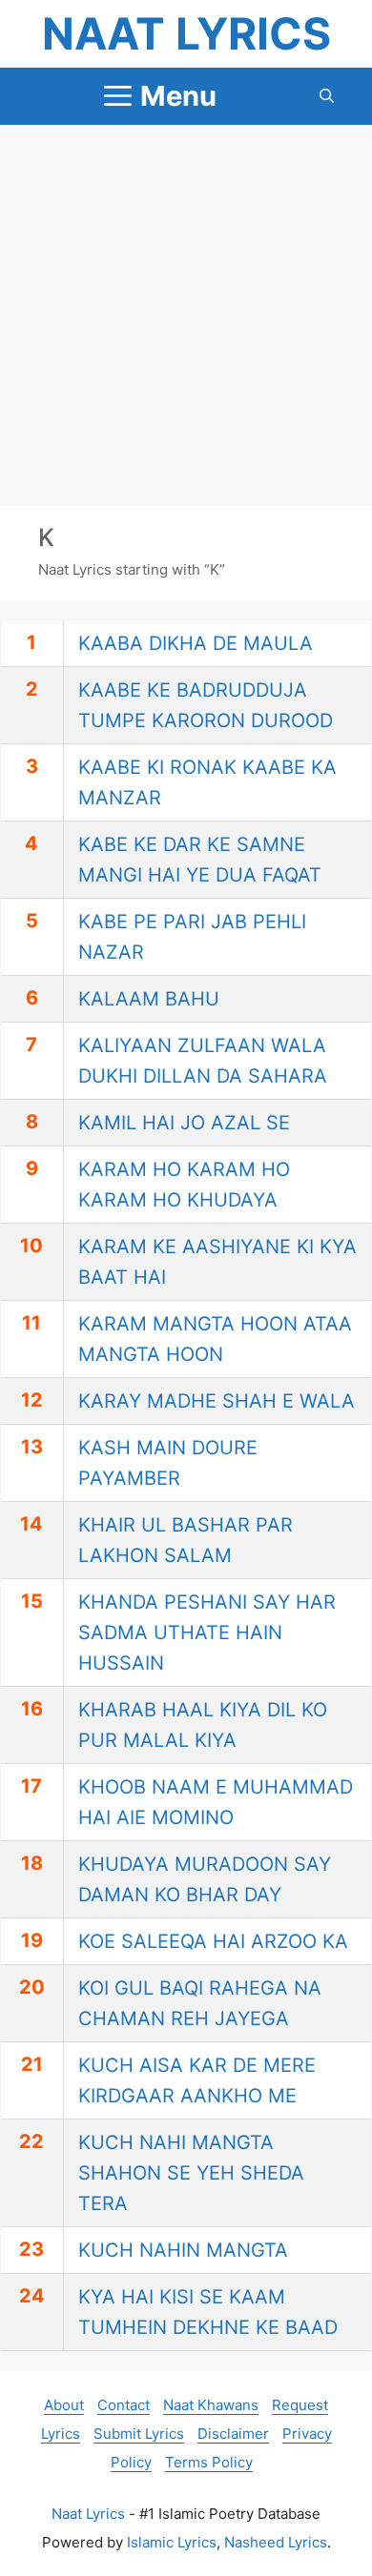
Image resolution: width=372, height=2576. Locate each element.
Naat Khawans (211, 2405)
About (64, 2405)
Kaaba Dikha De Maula (196, 643)
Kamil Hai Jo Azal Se (184, 1123)
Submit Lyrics (139, 2434)
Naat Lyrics (186, 33)
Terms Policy (209, 2462)
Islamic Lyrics (172, 2542)
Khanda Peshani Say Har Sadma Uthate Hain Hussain (207, 1633)
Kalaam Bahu (149, 999)
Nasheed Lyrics (276, 2542)
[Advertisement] (186, 315)
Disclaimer (233, 2434)
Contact (124, 2405)
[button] (327, 96)
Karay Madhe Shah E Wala (217, 1401)
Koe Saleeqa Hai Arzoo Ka (213, 1941)
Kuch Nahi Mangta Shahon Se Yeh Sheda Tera (191, 2173)
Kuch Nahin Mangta (183, 2250)
